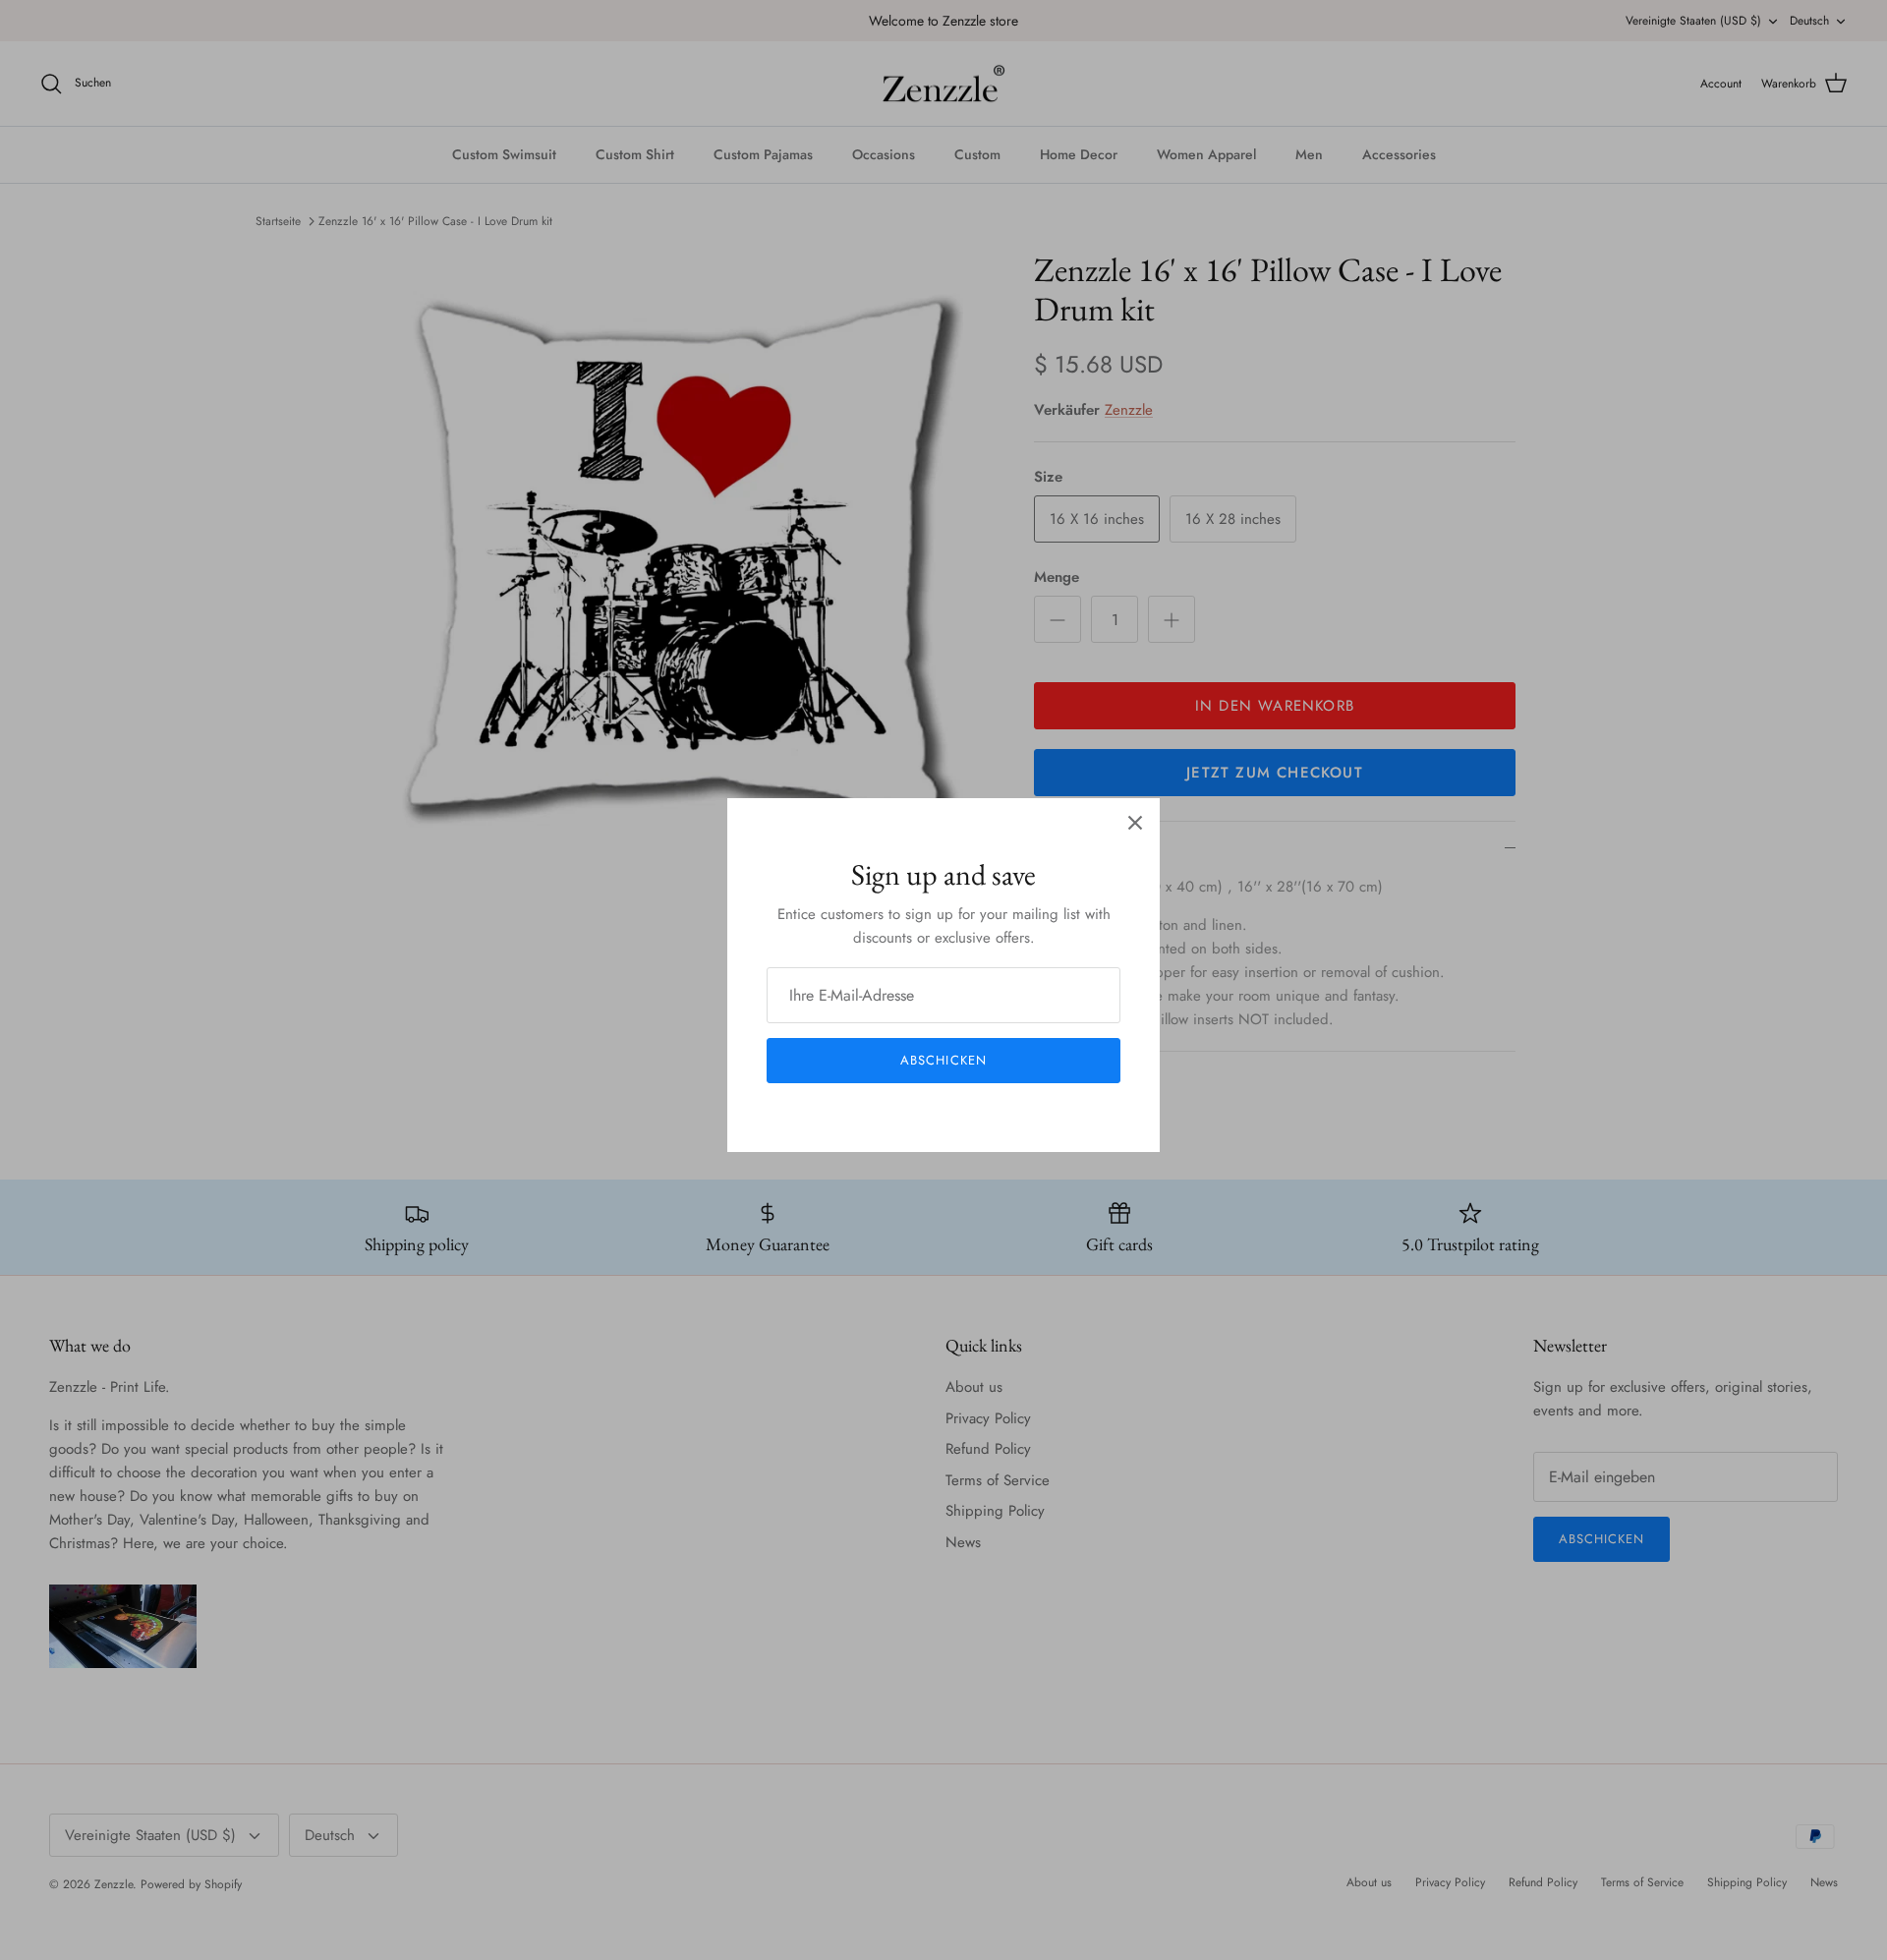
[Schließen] (1135, 823)
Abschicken (943, 1060)
